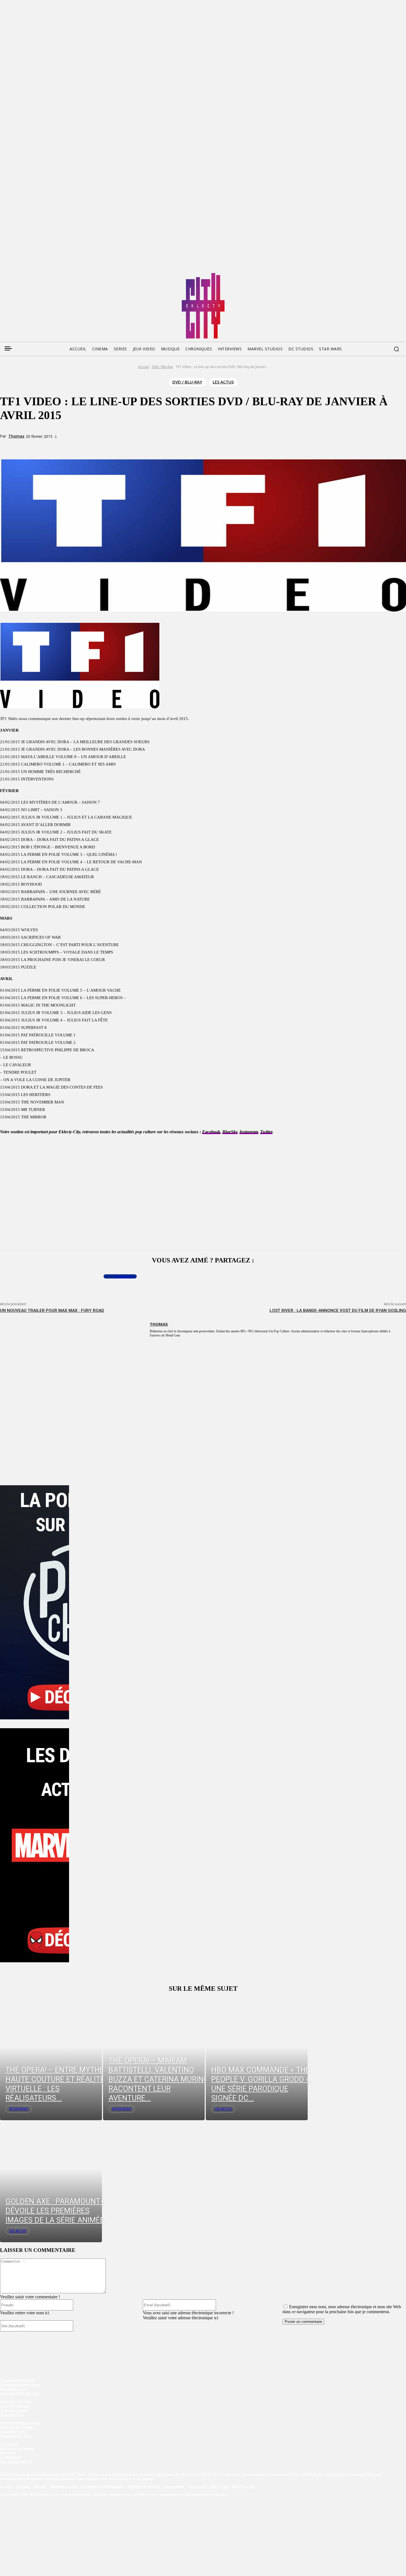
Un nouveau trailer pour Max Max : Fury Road (52, 1310)
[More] (115, 446)
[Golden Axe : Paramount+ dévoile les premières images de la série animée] (51, 2181)
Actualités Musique (15, 2406)
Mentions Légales (64, 2487)
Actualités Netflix (13, 2431)
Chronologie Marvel (16, 2462)
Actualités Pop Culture (18, 2380)
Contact (40, 2487)
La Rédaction (10, 2457)
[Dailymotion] (46, 275)
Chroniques (9, 2444)
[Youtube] (56, 275)
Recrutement (174, 2487)
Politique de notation (144, 2487)
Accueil (144, 367)
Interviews (19, 2109)
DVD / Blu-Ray (163, 367)
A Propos (23, 2487)
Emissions (8, 2453)
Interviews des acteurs (17, 2448)
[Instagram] (35, 275)
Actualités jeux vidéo (16, 2401)
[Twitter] (14, 275)
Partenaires (198, 2487)
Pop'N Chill (220, 2487)
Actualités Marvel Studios (20, 2423)
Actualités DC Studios (17, 2427)
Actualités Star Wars (16, 2436)
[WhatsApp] (95, 446)
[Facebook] (4, 275)
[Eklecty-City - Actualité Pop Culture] (203, 306)
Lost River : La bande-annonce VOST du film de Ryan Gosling (338, 1310)
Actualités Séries (13, 2389)
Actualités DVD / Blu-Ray (20, 2393)
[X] (75, 446)
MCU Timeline (244, 2487)
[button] (396, 349)
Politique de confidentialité (103, 2487)
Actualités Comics (14, 2410)
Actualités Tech (12, 2415)
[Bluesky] (25, 275)
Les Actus (223, 382)
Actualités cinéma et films (20, 2385)
